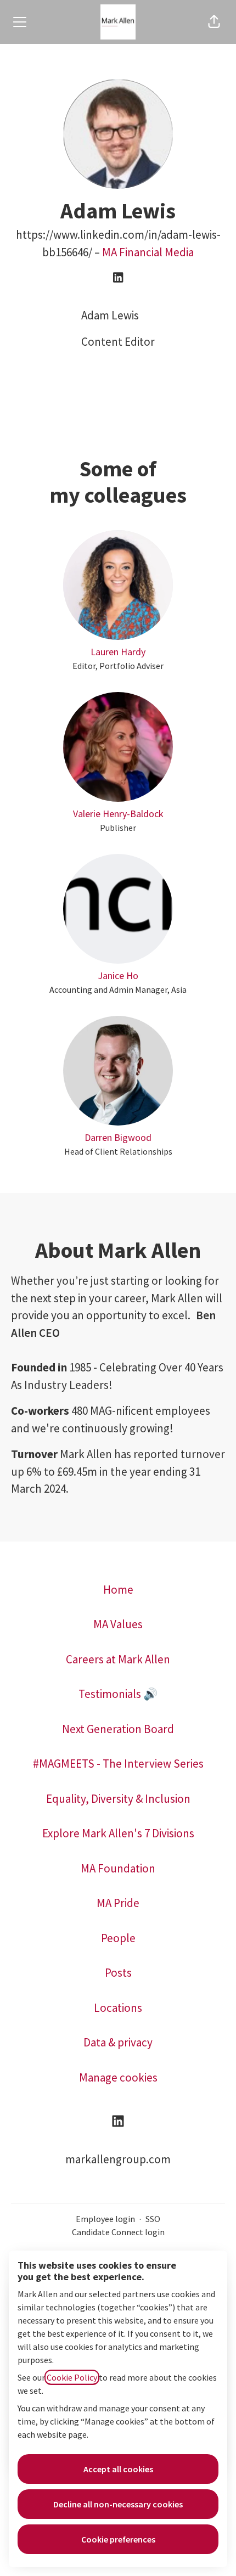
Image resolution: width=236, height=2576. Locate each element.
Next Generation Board (118, 1729)
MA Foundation (118, 1868)
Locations (118, 2008)
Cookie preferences (118, 2539)
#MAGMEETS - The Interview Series (118, 1764)
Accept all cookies (118, 2469)
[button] (214, 22)
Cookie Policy (72, 2377)
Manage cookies (118, 2077)
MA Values (118, 1624)
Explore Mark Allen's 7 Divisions (118, 1833)
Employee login (105, 2219)
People (118, 1938)
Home (118, 1590)
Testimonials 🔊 (118, 1694)
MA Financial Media (148, 252)
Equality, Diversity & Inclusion (118, 1799)
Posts (118, 1973)
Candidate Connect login (118, 2232)
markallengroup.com (118, 2159)
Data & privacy (118, 2042)
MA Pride (118, 1903)
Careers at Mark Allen (118, 1659)
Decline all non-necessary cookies (118, 2504)
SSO (153, 2219)
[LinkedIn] (118, 278)
